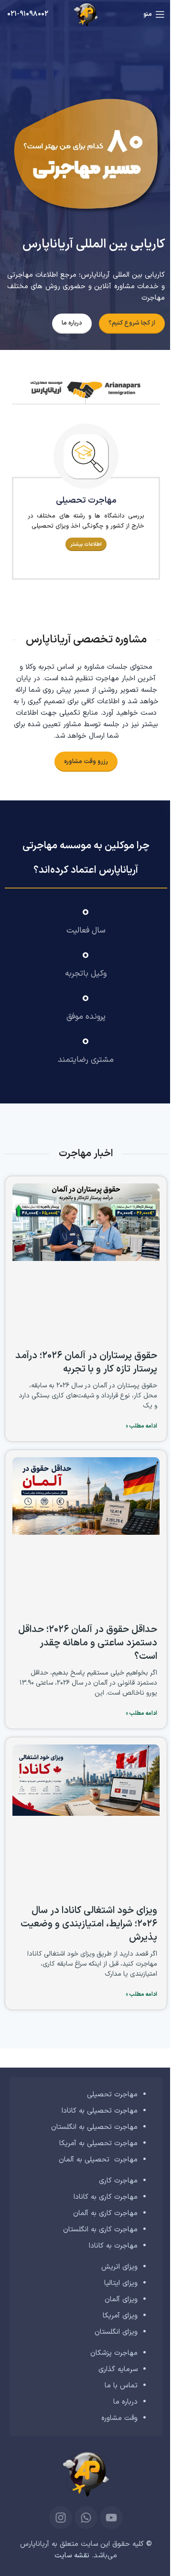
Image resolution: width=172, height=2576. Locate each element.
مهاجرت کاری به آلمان (105, 2213)
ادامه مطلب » (141, 1426)
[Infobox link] (28, 14)
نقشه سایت (72, 2556)
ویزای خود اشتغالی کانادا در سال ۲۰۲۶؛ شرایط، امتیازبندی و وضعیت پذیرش (89, 1924)
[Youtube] (111, 2518)
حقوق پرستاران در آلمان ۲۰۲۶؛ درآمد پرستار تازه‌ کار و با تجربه (86, 1362)
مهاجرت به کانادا (113, 2246)
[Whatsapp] (86, 2518)
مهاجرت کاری (118, 2181)
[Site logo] (86, 14)
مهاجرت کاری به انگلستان (100, 2230)
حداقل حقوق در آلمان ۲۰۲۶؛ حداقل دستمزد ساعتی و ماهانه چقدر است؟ (88, 1643)
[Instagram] (61, 2518)
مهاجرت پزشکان (114, 2353)
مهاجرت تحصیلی (112, 2095)
